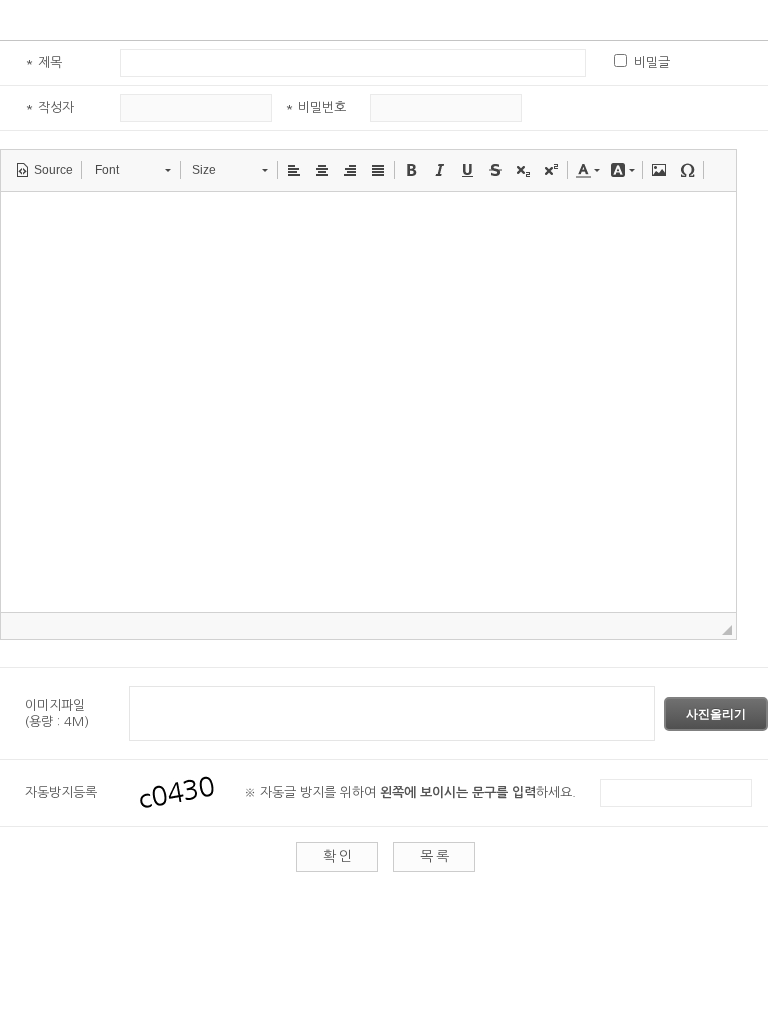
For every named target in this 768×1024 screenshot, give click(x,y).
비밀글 (652, 62)
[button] (44, 170)
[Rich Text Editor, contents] (368, 402)
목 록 (434, 856)
